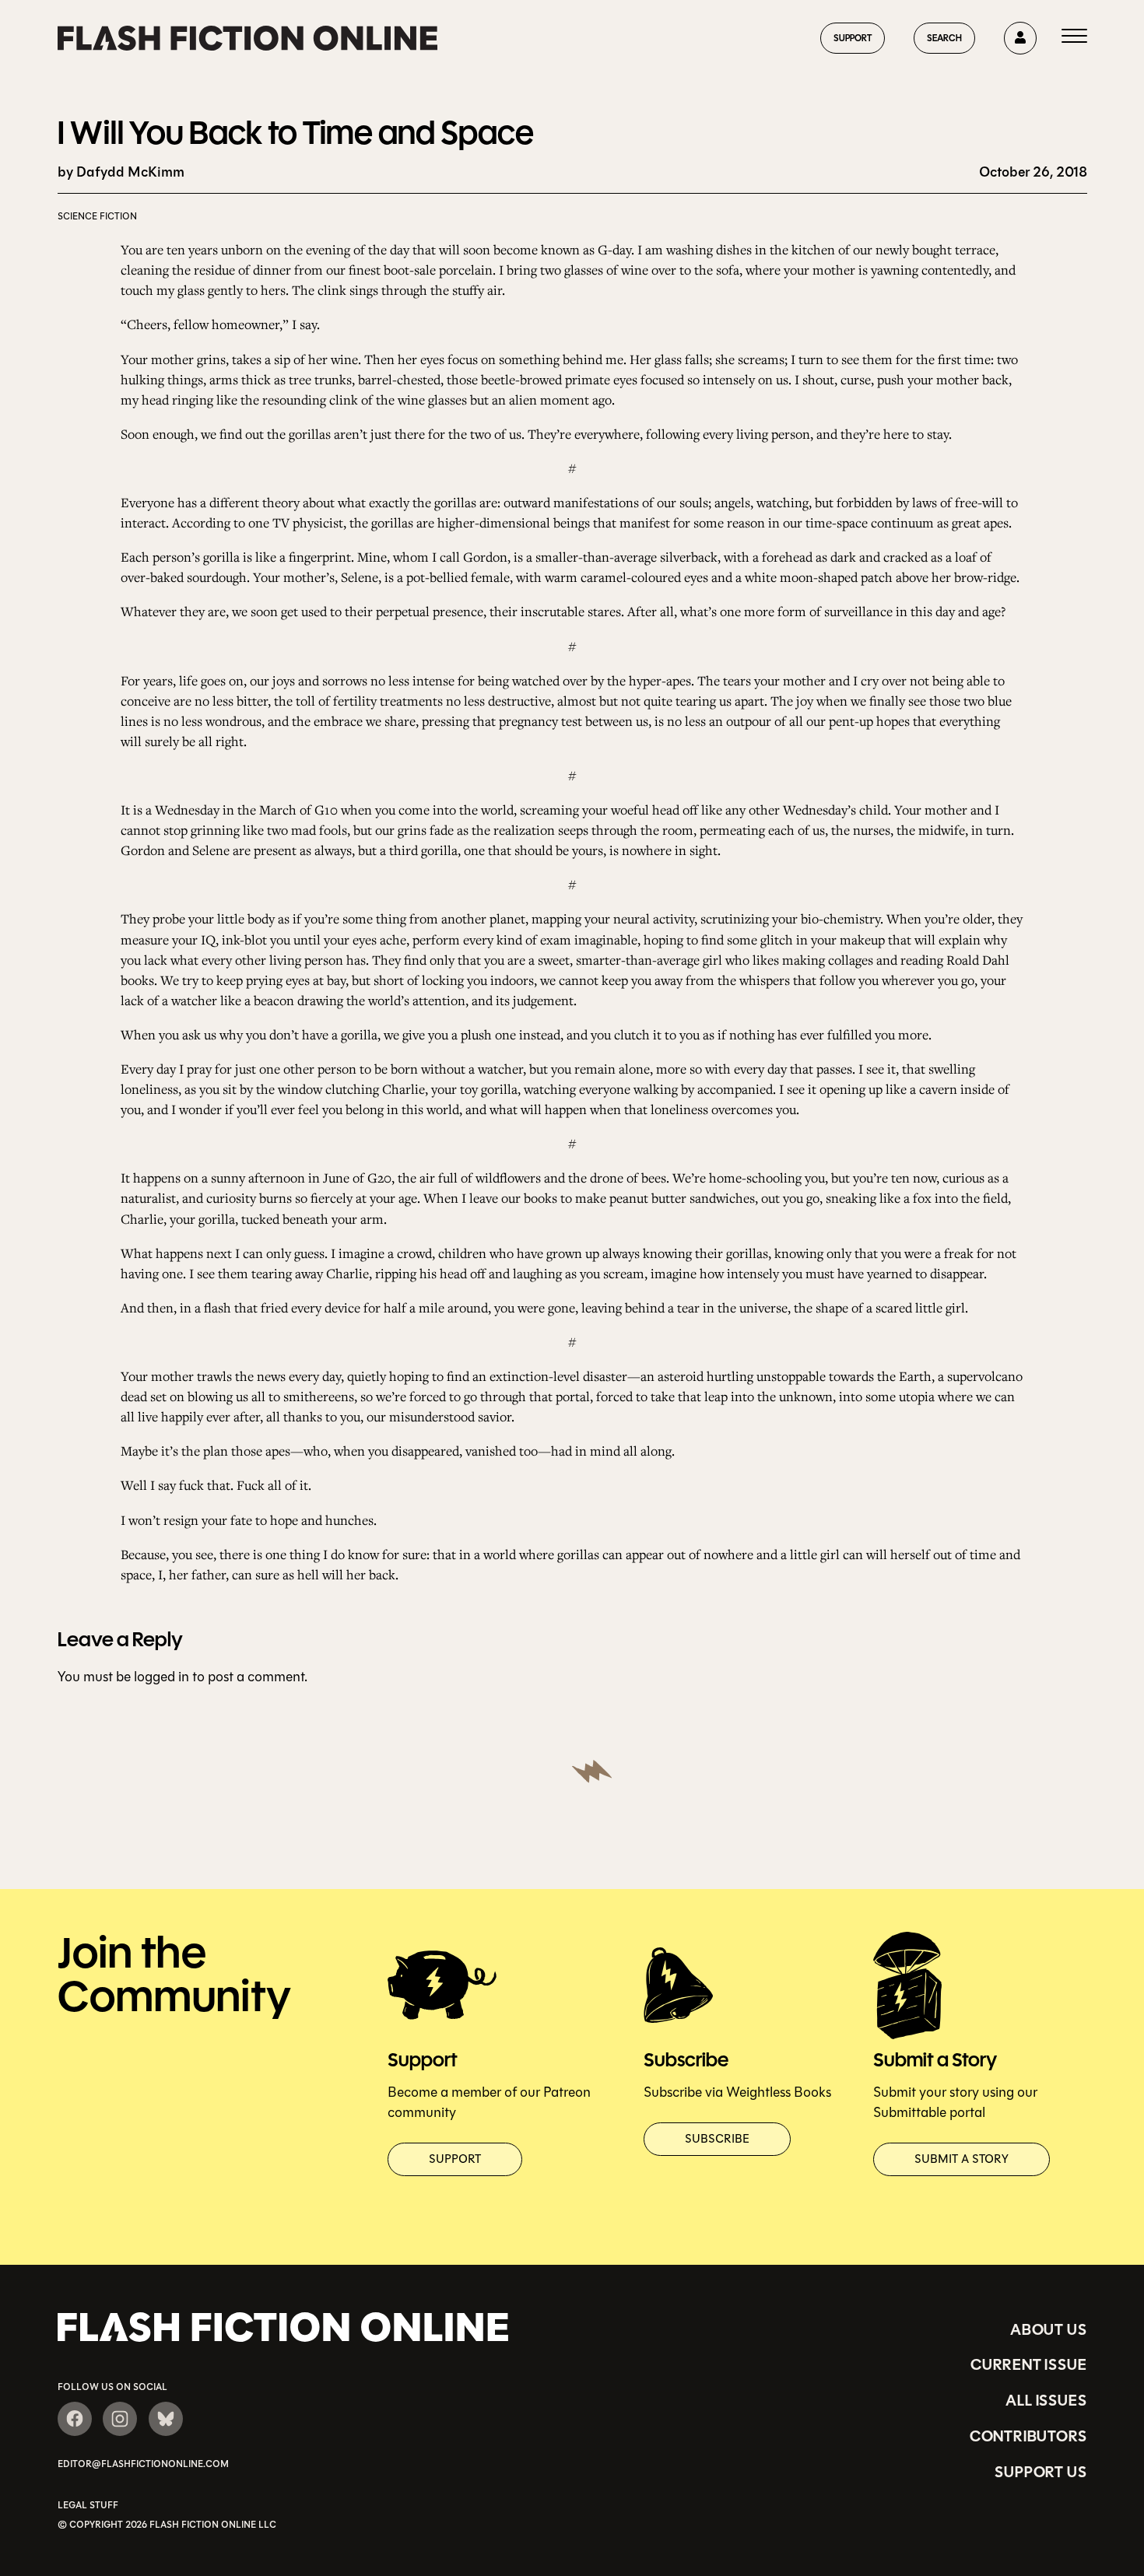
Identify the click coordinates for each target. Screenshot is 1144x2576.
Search (944, 38)
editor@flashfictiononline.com (143, 2464)
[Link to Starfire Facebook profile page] (75, 2419)
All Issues (1046, 2400)
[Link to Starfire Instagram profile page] (120, 2419)
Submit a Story (962, 2159)
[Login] (1020, 38)
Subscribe (717, 2139)
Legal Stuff (88, 2505)
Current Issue (1028, 2364)
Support (853, 38)
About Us (1048, 2329)
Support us (1040, 2472)
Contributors (1028, 2436)
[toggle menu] (1074, 38)
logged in (161, 1677)
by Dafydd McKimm (121, 172)
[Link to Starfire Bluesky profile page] (166, 2419)
